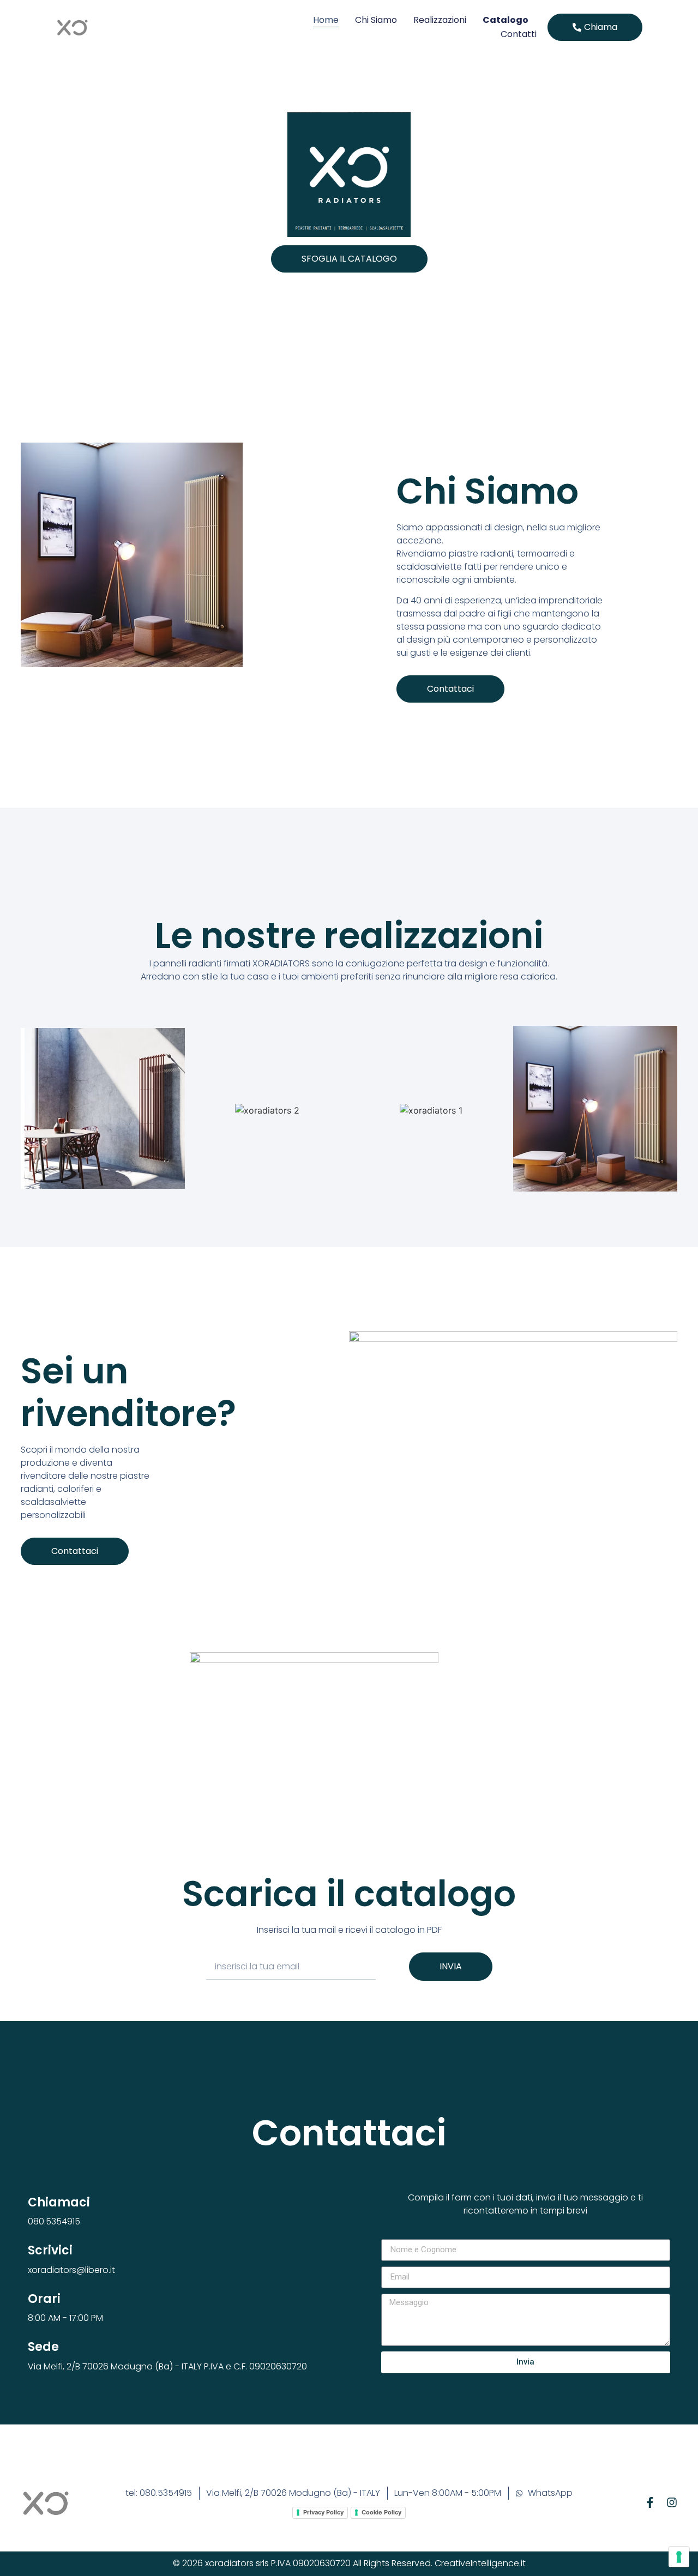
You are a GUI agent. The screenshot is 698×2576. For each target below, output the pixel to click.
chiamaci (59, 2202)
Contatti (519, 34)
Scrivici (50, 2250)
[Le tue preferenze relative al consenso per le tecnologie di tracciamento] (679, 2557)
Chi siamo (376, 20)
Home (326, 20)
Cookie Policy (381, 2512)
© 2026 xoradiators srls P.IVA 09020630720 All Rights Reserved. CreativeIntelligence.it (349, 2563)
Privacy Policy (323, 2512)
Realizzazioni (440, 20)
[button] (595, 27)
